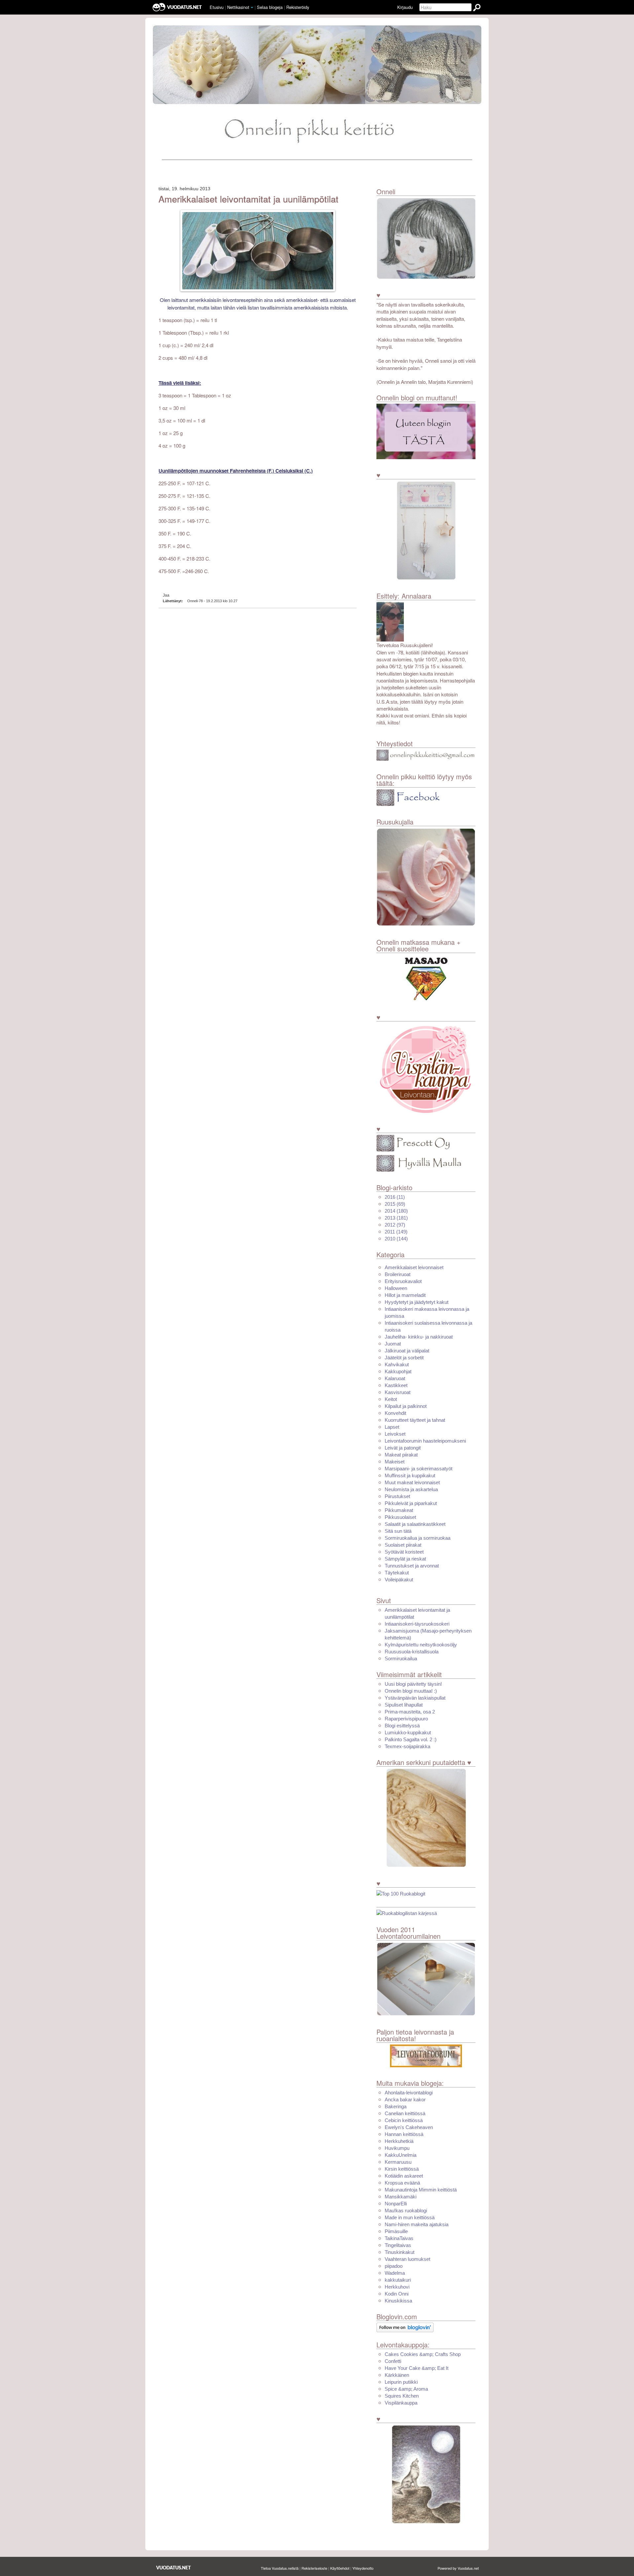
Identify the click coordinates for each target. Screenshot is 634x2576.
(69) (395, 1204)
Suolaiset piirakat (403, 1545)
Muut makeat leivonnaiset (412, 1482)
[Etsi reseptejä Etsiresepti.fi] (407, 1913)
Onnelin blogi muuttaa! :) (411, 1691)
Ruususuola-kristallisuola (412, 1652)
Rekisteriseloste (314, 2568)
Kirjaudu (405, 7)
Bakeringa (396, 2106)
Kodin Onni (397, 2294)
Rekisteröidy (298, 7)
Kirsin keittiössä (402, 2169)
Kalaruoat (395, 1378)
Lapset (392, 1427)
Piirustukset (397, 1496)
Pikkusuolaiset (400, 1517)
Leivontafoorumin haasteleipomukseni (425, 1441)
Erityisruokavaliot (403, 1281)
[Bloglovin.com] (405, 2327)
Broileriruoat (398, 1274)
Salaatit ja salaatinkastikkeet (415, 1524)
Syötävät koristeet (404, 1552)
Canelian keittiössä (405, 2113)
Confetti (393, 2361)
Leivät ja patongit (403, 1448)
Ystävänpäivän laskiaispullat (415, 1698)
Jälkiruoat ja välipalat (407, 1351)
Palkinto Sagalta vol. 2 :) (411, 1739)
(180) (396, 1211)
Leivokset (395, 1434)
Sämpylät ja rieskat (405, 1559)
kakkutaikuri (398, 2280)
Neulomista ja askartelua (411, 1489)
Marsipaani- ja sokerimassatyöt (419, 1469)
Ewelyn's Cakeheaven (409, 2127)
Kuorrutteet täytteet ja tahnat (415, 1420)
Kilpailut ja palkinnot (406, 1406)
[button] (252, 8)
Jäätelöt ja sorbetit (404, 1358)
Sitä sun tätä (398, 1531)
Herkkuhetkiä (399, 2141)
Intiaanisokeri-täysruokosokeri (417, 1624)
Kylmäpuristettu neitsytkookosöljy (421, 1645)
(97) (395, 1225)
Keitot (391, 1399)
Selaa (270, 7)
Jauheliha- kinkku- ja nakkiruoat (419, 1337)
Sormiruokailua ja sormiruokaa (418, 1538)
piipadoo (394, 2266)
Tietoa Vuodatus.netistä (280, 2568)
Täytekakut (397, 1573)
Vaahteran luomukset (407, 2259)
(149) (396, 1232)
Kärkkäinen (397, 2375)
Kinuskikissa (398, 2301)
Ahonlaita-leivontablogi (409, 2093)
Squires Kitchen (402, 2396)
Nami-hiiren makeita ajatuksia (417, 2224)
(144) (396, 1239)
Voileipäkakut (399, 1580)
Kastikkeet (396, 1385)
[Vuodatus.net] (174, 2568)
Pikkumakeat (399, 1510)
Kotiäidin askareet (404, 2176)
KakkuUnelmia (401, 2155)
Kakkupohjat (398, 1371)
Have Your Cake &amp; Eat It (417, 2368)
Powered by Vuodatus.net (458, 2568)
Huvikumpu (397, 2148)
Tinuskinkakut (400, 2252)
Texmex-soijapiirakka (407, 1746)
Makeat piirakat (401, 1455)
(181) (396, 1218)
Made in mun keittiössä (410, 2217)
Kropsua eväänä (402, 2183)
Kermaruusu (398, 2162)
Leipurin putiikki (401, 2382)
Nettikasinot (238, 7)
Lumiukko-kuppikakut (408, 1732)
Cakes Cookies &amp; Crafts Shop (423, 2354)
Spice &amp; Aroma (406, 2389)
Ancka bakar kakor (405, 2099)
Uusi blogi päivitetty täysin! (413, 1684)
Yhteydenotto (363, 2568)
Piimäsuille (396, 2231)
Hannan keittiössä (404, 2134)
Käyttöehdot (340, 2568)
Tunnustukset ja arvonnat (412, 1566)
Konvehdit (395, 1413)
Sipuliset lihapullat (404, 1705)
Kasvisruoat (398, 1392)
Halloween (396, 1288)
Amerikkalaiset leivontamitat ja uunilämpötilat (248, 199)
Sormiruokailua (401, 1658)
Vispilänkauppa (401, 2403)
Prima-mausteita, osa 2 (410, 1712)
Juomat (393, 1344)
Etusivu (217, 7)
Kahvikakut (397, 1364)
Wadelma (395, 2273)
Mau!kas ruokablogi (406, 2210)
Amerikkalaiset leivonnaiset (414, 1267)
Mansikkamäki (401, 2197)
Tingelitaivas (398, 2245)
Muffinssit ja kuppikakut (410, 1475)
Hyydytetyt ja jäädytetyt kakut (417, 1302)
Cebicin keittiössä (404, 2120)
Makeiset (395, 1462)
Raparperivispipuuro (406, 1719)
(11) (395, 1197)
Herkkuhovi (397, 2287)
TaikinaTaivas (399, 2238)
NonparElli (396, 2204)
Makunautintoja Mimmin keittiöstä (421, 2190)
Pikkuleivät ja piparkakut (411, 1503)
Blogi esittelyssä (402, 1726)
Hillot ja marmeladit (405, 1295)
